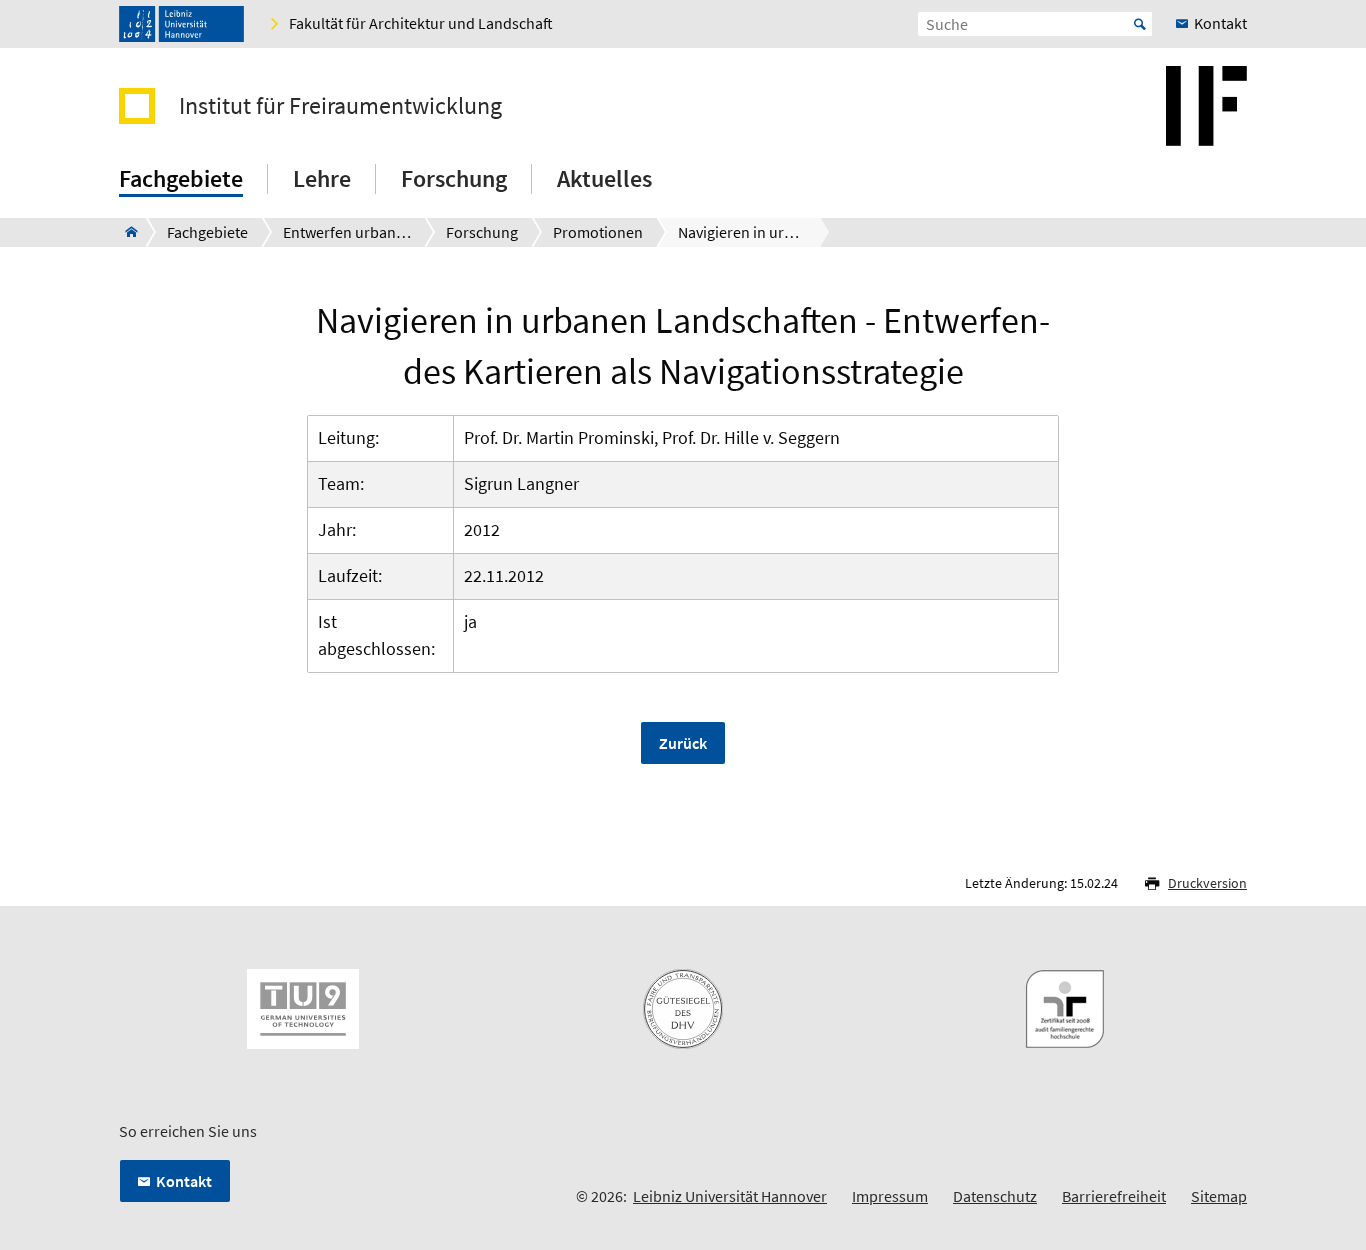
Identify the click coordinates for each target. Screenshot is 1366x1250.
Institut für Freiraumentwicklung (340, 106)
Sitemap (1219, 1196)
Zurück (683, 743)
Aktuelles (604, 178)
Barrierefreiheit (1114, 1196)
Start (1140, 24)
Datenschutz (995, 1196)
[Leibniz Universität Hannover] (181, 24)
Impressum (890, 1196)
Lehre (322, 178)
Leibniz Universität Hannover (730, 1196)
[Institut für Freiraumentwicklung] (125, 232)
